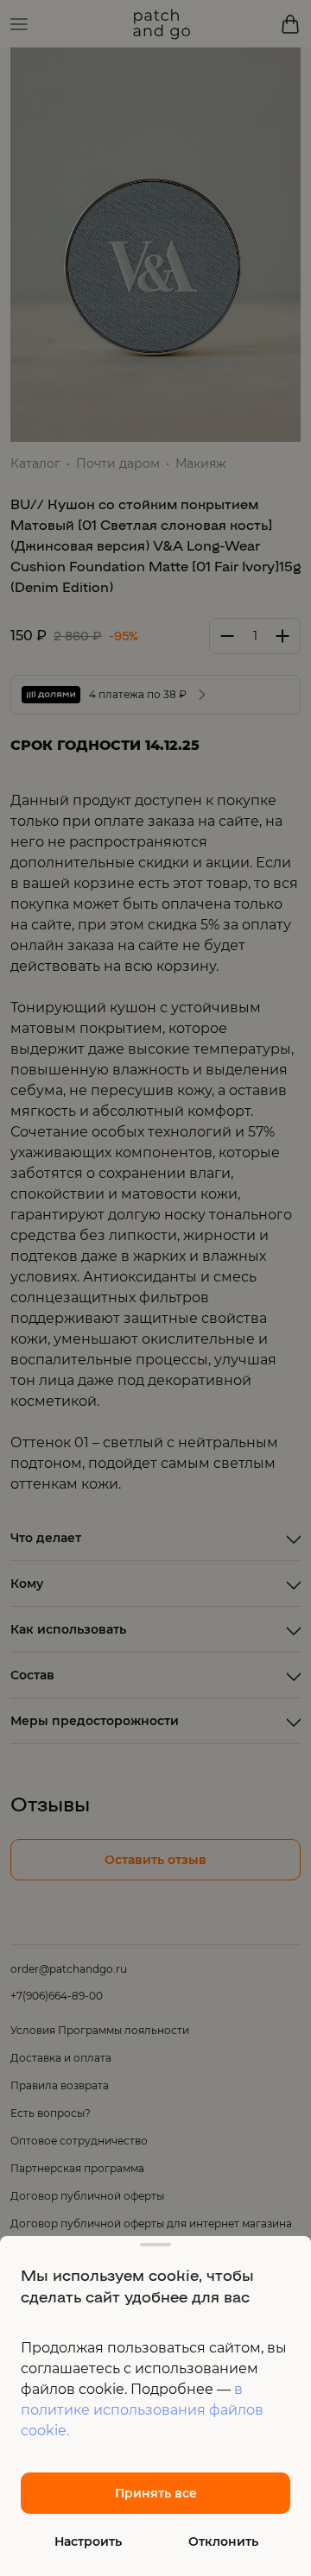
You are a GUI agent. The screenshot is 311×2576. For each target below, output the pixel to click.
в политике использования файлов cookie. (142, 2410)
